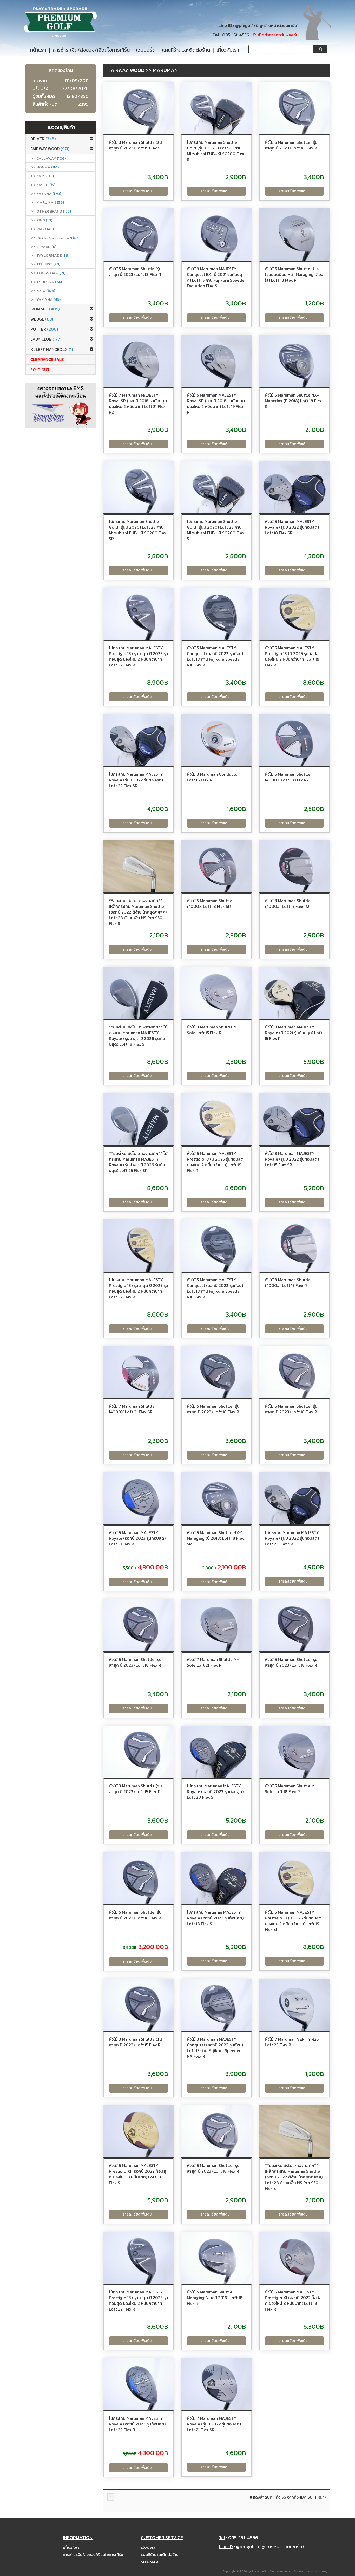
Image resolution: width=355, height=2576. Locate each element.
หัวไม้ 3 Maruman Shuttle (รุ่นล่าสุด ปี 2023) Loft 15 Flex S (135, 145)
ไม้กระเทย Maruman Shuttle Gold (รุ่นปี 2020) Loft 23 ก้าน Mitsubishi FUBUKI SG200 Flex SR (138, 530)
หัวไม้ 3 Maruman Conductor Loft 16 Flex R (213, 777)
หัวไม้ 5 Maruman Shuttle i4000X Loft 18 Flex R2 (288, 777)
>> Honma (45, 167)
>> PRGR (42, 229)
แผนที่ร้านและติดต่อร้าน (160, 2555)
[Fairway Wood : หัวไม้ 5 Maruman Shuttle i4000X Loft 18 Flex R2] (294, 740)
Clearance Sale (47, 359)
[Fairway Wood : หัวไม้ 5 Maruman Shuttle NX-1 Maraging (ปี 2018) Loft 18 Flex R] (294, 361)
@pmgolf (244, 26)
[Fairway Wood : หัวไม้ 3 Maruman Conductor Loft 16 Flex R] (216, 740)
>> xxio (43, 291)
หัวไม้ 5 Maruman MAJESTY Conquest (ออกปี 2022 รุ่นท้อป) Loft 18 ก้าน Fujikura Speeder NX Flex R (215, 656)
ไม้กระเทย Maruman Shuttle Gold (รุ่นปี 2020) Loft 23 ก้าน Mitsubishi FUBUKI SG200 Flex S (216, 530)
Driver (43, 139)
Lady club (46, 339)
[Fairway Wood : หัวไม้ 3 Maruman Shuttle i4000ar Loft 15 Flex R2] (294, 867)
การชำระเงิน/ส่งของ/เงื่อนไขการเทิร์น (93, 2555)
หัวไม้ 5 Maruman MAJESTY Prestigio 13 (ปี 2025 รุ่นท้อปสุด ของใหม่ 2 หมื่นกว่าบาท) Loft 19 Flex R (293, 656)
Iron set (45, 309)
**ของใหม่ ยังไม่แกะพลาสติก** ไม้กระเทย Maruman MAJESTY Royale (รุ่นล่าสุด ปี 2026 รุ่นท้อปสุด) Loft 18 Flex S (138, 1035)
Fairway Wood (50, 149)
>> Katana (46, 193)
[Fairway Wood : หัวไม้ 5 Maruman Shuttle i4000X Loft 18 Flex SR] (216, 867)
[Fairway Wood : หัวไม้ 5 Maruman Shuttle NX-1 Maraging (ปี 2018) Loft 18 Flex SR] (216, 1498)
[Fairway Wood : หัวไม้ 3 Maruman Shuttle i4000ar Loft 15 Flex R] (294, 1246)
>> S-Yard (44, 246)
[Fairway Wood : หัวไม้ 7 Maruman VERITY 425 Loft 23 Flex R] (294, 2005)
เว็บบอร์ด (149, 2547)
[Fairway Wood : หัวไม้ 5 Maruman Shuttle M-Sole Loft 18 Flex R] (294, 1752)
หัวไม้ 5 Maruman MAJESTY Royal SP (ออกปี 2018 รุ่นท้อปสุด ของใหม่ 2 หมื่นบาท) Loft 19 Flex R (216, 404)
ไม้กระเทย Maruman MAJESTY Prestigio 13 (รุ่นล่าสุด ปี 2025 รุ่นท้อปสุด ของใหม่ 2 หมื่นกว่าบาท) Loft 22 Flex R (139, 656)
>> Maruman (47, 202)
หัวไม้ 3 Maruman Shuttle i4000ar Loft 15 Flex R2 (288, 903)
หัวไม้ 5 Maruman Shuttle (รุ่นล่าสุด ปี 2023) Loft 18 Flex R (291, 145)
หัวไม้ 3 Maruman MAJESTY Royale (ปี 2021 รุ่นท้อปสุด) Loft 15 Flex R (294, 1033)
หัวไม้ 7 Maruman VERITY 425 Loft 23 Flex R (292, 2042)
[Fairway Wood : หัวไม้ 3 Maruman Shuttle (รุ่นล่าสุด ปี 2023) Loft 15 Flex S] (139, 108)
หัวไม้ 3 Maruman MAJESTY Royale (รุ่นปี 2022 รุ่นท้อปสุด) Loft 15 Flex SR (292, 1159)
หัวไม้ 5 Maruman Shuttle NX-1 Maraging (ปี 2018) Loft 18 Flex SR (215, 1538)
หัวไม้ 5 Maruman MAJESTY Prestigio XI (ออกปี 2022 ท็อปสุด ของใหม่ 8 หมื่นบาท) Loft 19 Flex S (137, 2174)
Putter (44, 329)
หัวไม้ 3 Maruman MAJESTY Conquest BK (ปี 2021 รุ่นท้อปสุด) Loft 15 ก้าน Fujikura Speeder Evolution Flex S (216, 277)
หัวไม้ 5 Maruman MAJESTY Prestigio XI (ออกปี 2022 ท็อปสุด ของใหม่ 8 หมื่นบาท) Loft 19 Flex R (293, 2300)
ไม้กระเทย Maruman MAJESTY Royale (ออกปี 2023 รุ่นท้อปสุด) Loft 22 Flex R (137, 2424)
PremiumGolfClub (264, 2571)
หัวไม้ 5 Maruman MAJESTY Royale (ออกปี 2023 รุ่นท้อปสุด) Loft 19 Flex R (137, 1538)
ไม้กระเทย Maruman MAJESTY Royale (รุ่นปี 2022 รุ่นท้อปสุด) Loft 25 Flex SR (292, 1538)
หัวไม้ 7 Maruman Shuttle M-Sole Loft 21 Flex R (213, 1662)
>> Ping (42, 220)
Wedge (42, 319)
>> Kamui (42, 176)
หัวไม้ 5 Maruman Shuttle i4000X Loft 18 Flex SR (210, 903)
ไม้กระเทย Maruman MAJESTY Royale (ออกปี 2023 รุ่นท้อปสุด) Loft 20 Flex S (215, 1791)
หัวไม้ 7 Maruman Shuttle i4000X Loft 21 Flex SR (132, 1409)
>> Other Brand (51, 211)
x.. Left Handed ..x (52, 349)
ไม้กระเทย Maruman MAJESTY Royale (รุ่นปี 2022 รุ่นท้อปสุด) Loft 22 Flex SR (136, 780)
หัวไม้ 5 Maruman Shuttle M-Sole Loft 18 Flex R (291, 1789)
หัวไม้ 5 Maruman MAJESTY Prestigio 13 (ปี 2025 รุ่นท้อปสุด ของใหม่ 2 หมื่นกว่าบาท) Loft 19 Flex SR (293, 1921)
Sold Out (40, 370)
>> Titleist (46, 264)
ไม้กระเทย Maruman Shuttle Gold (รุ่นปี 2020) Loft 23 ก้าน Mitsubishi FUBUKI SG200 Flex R (216, 151)
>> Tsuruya (46, 282)
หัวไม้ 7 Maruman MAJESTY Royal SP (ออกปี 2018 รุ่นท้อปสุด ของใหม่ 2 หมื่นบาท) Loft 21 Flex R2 (138, 404)
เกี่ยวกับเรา (72, 2547)
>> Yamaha (46, 299)
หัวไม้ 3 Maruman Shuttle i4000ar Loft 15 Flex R (288, 1283)
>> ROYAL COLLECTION (54, 238)
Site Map (149, 2562)
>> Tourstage (48, 273)
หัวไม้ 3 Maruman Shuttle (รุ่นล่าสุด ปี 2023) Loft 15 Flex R (135, 1789)
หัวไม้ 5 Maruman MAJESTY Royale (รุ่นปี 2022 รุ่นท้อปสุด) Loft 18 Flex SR (292, 527)
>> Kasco (43, 185)
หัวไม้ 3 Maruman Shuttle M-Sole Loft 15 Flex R (213, 1030)
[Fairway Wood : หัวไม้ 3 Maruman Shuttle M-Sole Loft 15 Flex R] (216, 993)
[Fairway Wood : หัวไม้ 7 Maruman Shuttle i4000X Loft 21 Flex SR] (139, 1372)
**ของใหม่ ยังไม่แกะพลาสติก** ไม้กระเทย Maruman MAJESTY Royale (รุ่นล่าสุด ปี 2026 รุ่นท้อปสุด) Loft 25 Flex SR (138, 1162)
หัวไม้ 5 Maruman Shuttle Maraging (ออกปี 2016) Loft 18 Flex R (215, 2298)
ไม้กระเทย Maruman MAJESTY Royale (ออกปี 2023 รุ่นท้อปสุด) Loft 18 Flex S (215, 1918)
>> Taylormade (50, 255)
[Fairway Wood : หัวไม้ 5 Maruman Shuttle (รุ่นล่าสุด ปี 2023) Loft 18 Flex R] (294, 108)
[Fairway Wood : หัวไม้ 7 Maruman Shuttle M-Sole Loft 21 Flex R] (216, 1625)
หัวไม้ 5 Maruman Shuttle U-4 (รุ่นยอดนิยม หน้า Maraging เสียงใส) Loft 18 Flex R (294, 274)
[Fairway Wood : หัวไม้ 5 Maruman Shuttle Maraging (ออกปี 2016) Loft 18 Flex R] (216, 2258)
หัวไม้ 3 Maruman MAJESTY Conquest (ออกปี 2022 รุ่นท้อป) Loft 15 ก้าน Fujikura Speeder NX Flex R (215, 2048)
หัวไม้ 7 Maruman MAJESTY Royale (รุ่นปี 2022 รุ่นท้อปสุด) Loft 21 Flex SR (214, 2424)
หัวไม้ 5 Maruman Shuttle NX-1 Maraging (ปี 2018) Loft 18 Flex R (293, 401)
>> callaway (48, 158)
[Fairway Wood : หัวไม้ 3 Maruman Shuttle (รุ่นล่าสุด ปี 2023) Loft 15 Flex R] (139, 1752)
